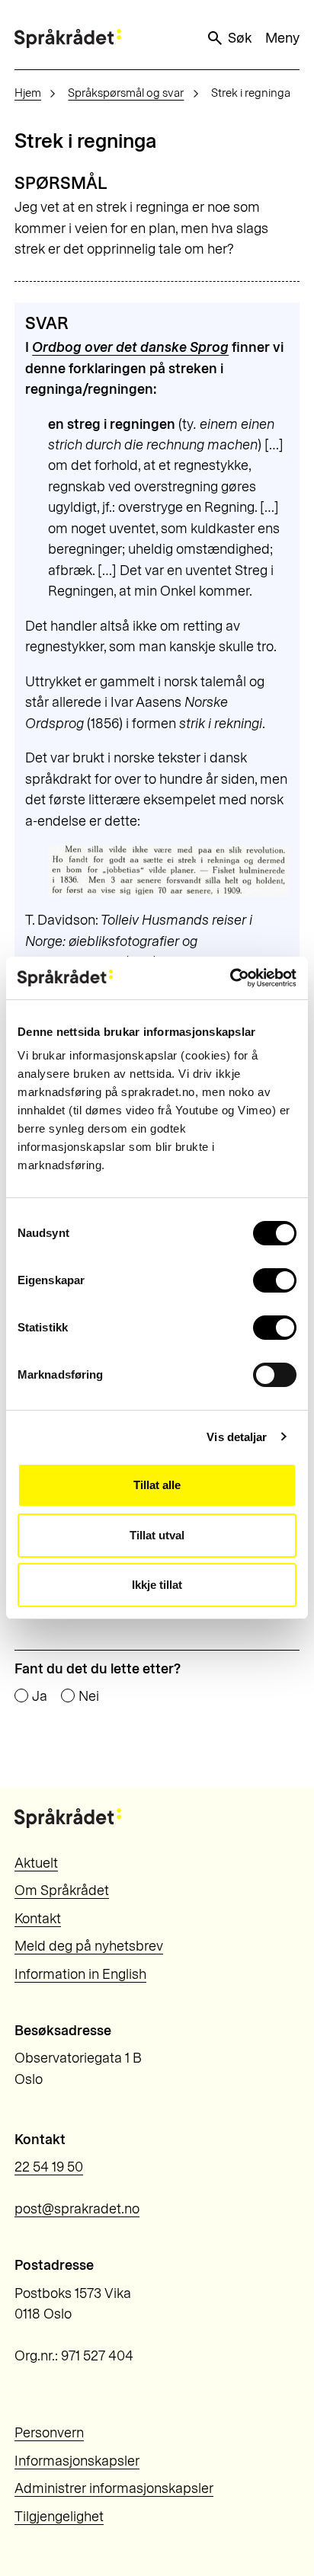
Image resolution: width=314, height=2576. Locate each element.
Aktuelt (36, 1863)
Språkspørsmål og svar (126, 93)
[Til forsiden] (68, 38)
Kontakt (38, 1919)
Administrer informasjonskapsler (114, 2488)
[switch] (275, 1280)
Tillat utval (157, 1535)
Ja (40, 1696)
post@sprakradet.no (77, 2209)
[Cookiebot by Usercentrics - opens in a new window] (230, 978)
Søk (240, 38)
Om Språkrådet (62, 1890)
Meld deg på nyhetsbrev (89, 1946)
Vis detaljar (237, 1437)
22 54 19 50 (49, 2167)
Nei (89, 1696)
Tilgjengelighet (59, 2517)
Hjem (28, 93)
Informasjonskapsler (77, 2461)
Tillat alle (157, 1485)
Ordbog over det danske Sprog (130, 347)
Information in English (80, 1974)
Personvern (49, 2433)
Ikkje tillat (157, 1585)
